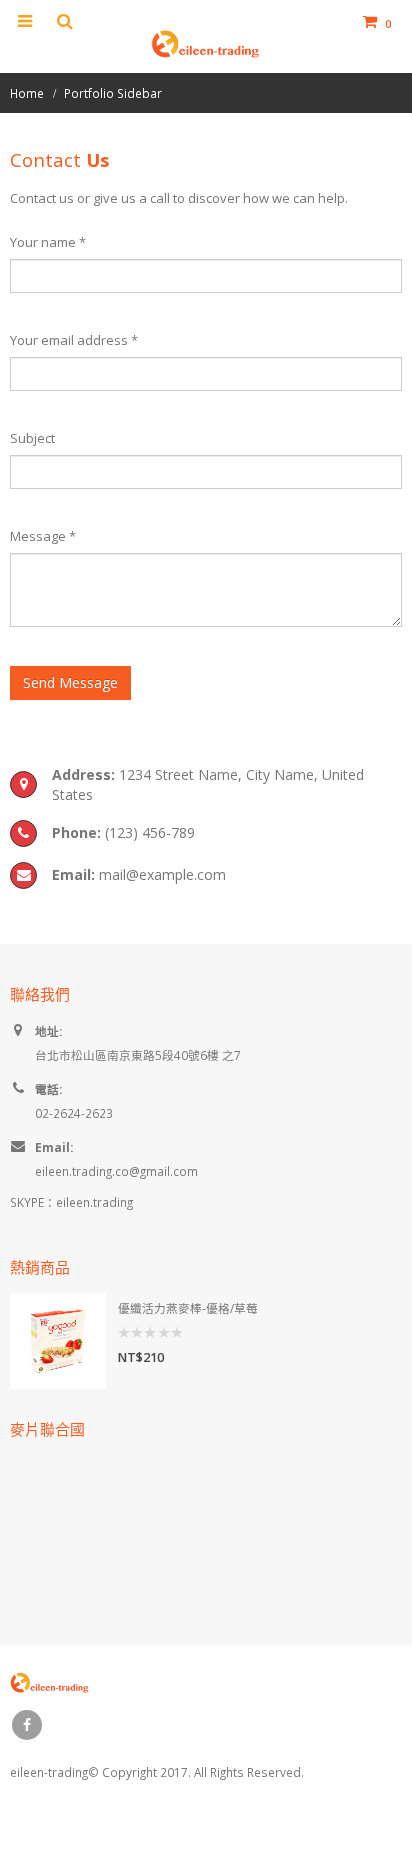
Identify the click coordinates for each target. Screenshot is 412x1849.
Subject (32, 438)
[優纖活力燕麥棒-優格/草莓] (58, 1341)
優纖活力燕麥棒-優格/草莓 (188, 1308)
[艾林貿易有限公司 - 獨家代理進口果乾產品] (206, 43)
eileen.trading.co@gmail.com (116, 1171)
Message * (43, 536)
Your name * (48, 242)
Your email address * (74, 340)
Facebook (27, 1725)
